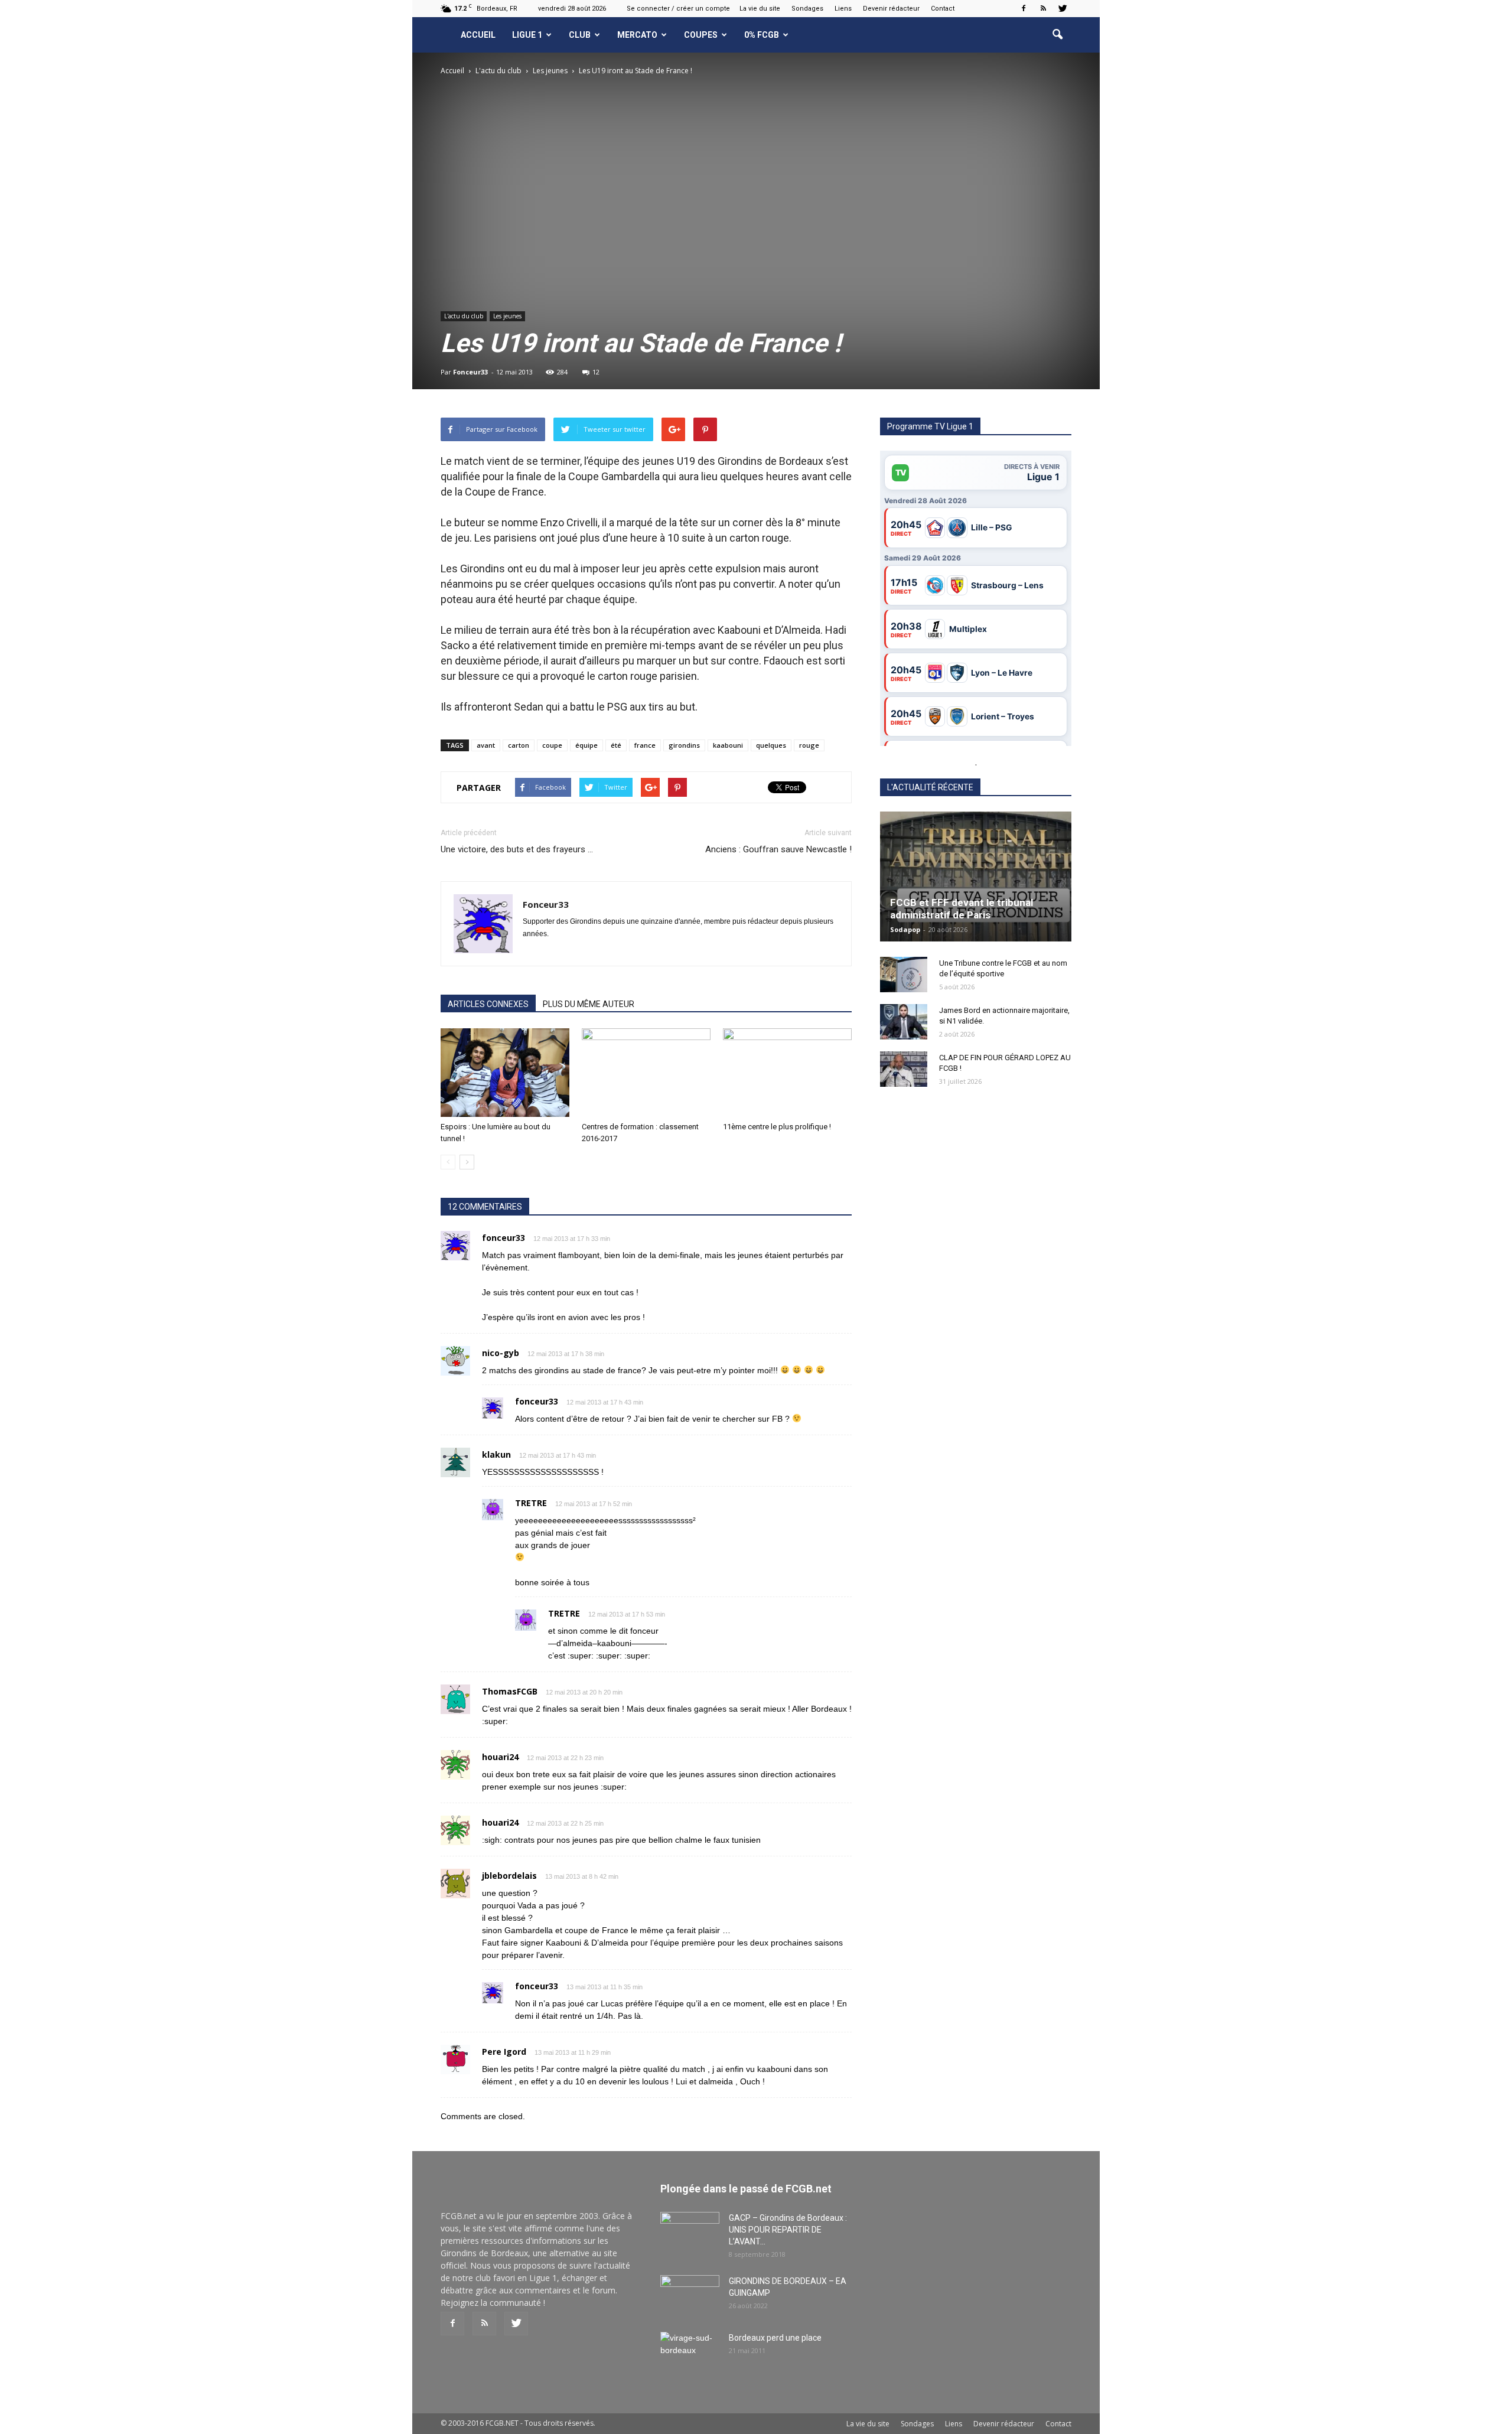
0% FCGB (762, 35)
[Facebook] (1024, 8)
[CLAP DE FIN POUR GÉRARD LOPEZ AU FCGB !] (904, 1069)
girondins (684, 745)
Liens (843, 9)
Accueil (478, 35)
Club (580, 35)
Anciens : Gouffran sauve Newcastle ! (778, 849)
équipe (586, 745)
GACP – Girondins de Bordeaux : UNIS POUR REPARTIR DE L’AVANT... (788, 2230)
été (616, 745)
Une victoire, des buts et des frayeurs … (517, 849)
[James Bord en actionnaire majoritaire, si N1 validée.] (904, 1022)
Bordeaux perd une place (775, 2338)
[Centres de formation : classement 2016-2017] (646, 1073)
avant (486, 745)
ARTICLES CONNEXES (488, 1004)
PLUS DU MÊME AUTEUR (589, 1004)
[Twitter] (1063, 8)
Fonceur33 (470, 372)
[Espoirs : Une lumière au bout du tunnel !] (505, 1073)
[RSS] (1043, 8)
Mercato (637, 35)
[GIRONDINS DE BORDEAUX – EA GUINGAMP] (690, 2296)
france (645, 745)
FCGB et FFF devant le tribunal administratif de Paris (962, 909)
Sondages (807, 9)
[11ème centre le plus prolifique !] (787, 1073)
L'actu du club (464, 316)
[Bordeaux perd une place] (690, 2352)
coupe (552, 745)
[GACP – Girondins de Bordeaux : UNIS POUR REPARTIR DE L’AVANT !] (690, 2233)
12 (596, 372)
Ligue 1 (527, 35)
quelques (771, 745)
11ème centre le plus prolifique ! (777, 1127)
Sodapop (905, 929)
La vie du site (760, 9)
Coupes (701, 35)
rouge (809, 745)
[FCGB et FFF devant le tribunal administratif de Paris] (976, 876)
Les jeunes (507, 316)
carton (519, 745)
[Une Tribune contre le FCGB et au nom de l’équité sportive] (904, 975)
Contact (943, 9)
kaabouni (728, 745)
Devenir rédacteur (891, 9)
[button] (1057, 35)
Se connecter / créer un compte (678, 9)
